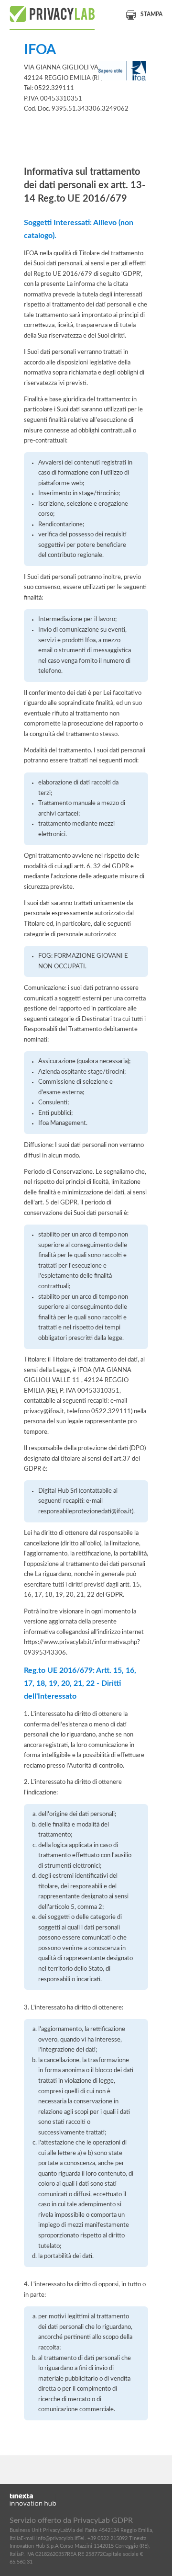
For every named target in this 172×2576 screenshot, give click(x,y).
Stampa (151, 14)
